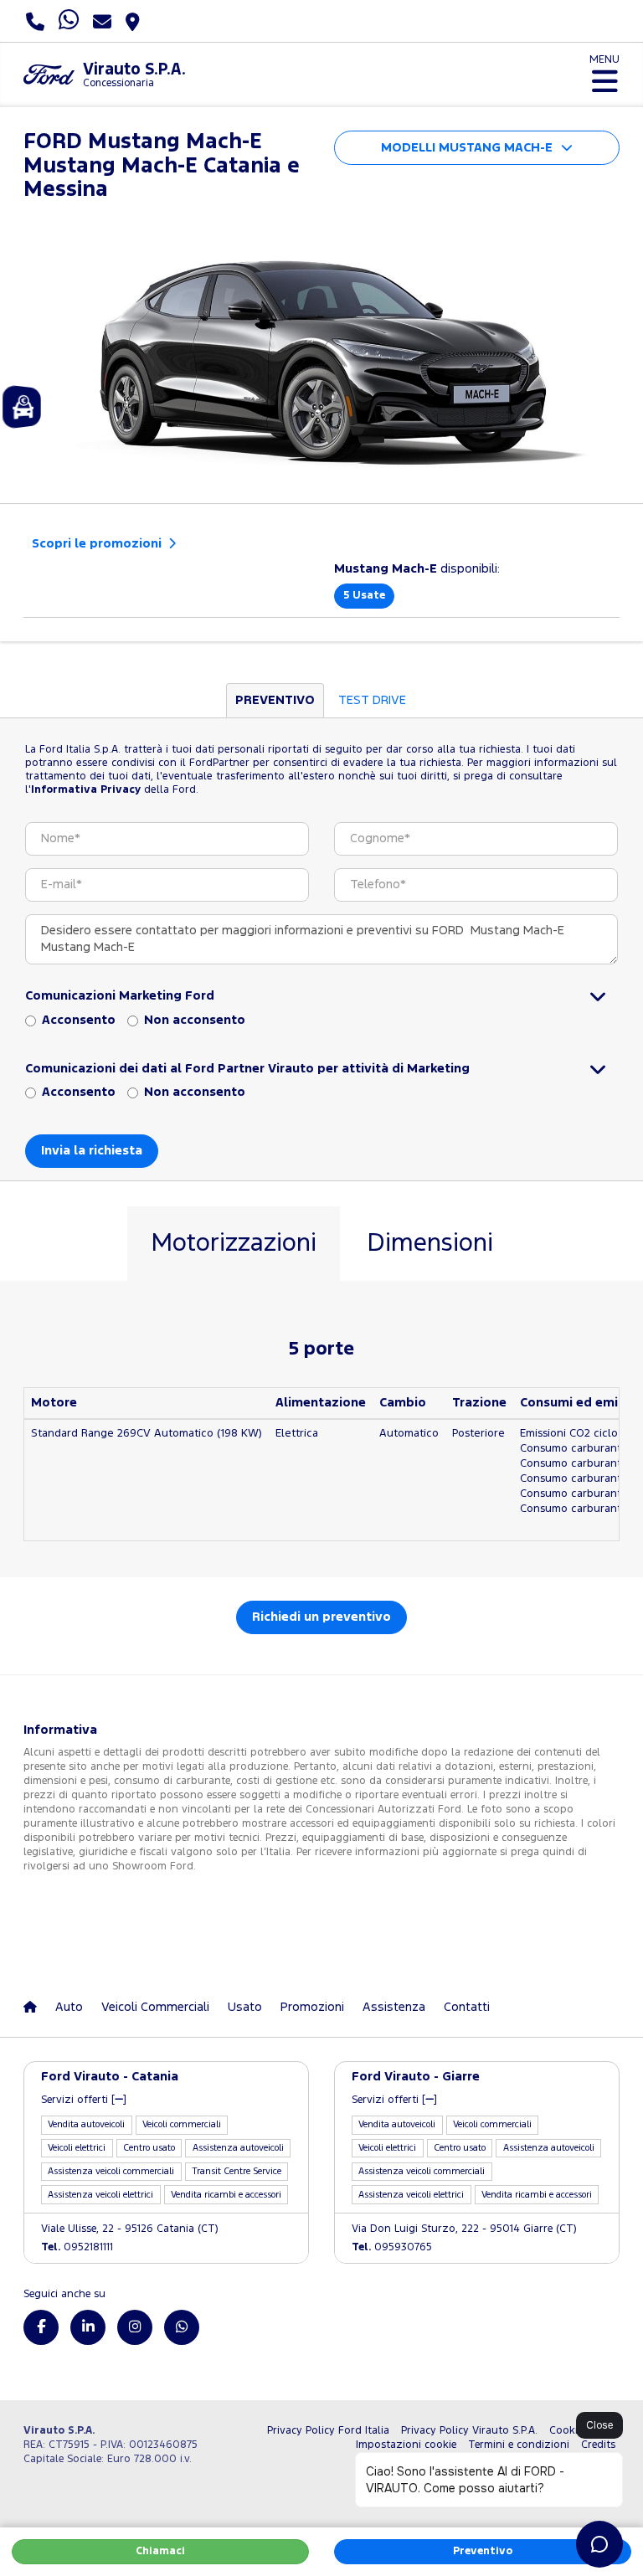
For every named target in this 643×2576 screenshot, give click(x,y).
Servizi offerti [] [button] (84, 2100)
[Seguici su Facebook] (41, 2327)
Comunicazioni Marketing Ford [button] (120, 996)
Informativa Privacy (86, 790)
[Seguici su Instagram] (135, 2327)
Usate (364, 596)
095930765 (392, 2247)
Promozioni (312, 2007)
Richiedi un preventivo (321, 1617)
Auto (69, 2007)
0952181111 (77, 2247)
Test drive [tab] (372, 700)
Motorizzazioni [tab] (234, 1244)
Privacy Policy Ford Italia (328, 2431)
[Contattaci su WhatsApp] (182, 2327)
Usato (245, 2007)
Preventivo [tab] (275, 700)
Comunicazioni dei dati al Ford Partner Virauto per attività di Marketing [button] (247, 1069)
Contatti (467, 2007)
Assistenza (394, 2007)
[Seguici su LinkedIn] (88, 2327)
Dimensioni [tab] (430, 1244)
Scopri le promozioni (98, 544)
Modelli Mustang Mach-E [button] (467, 148)
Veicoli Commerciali (155, 2007)
